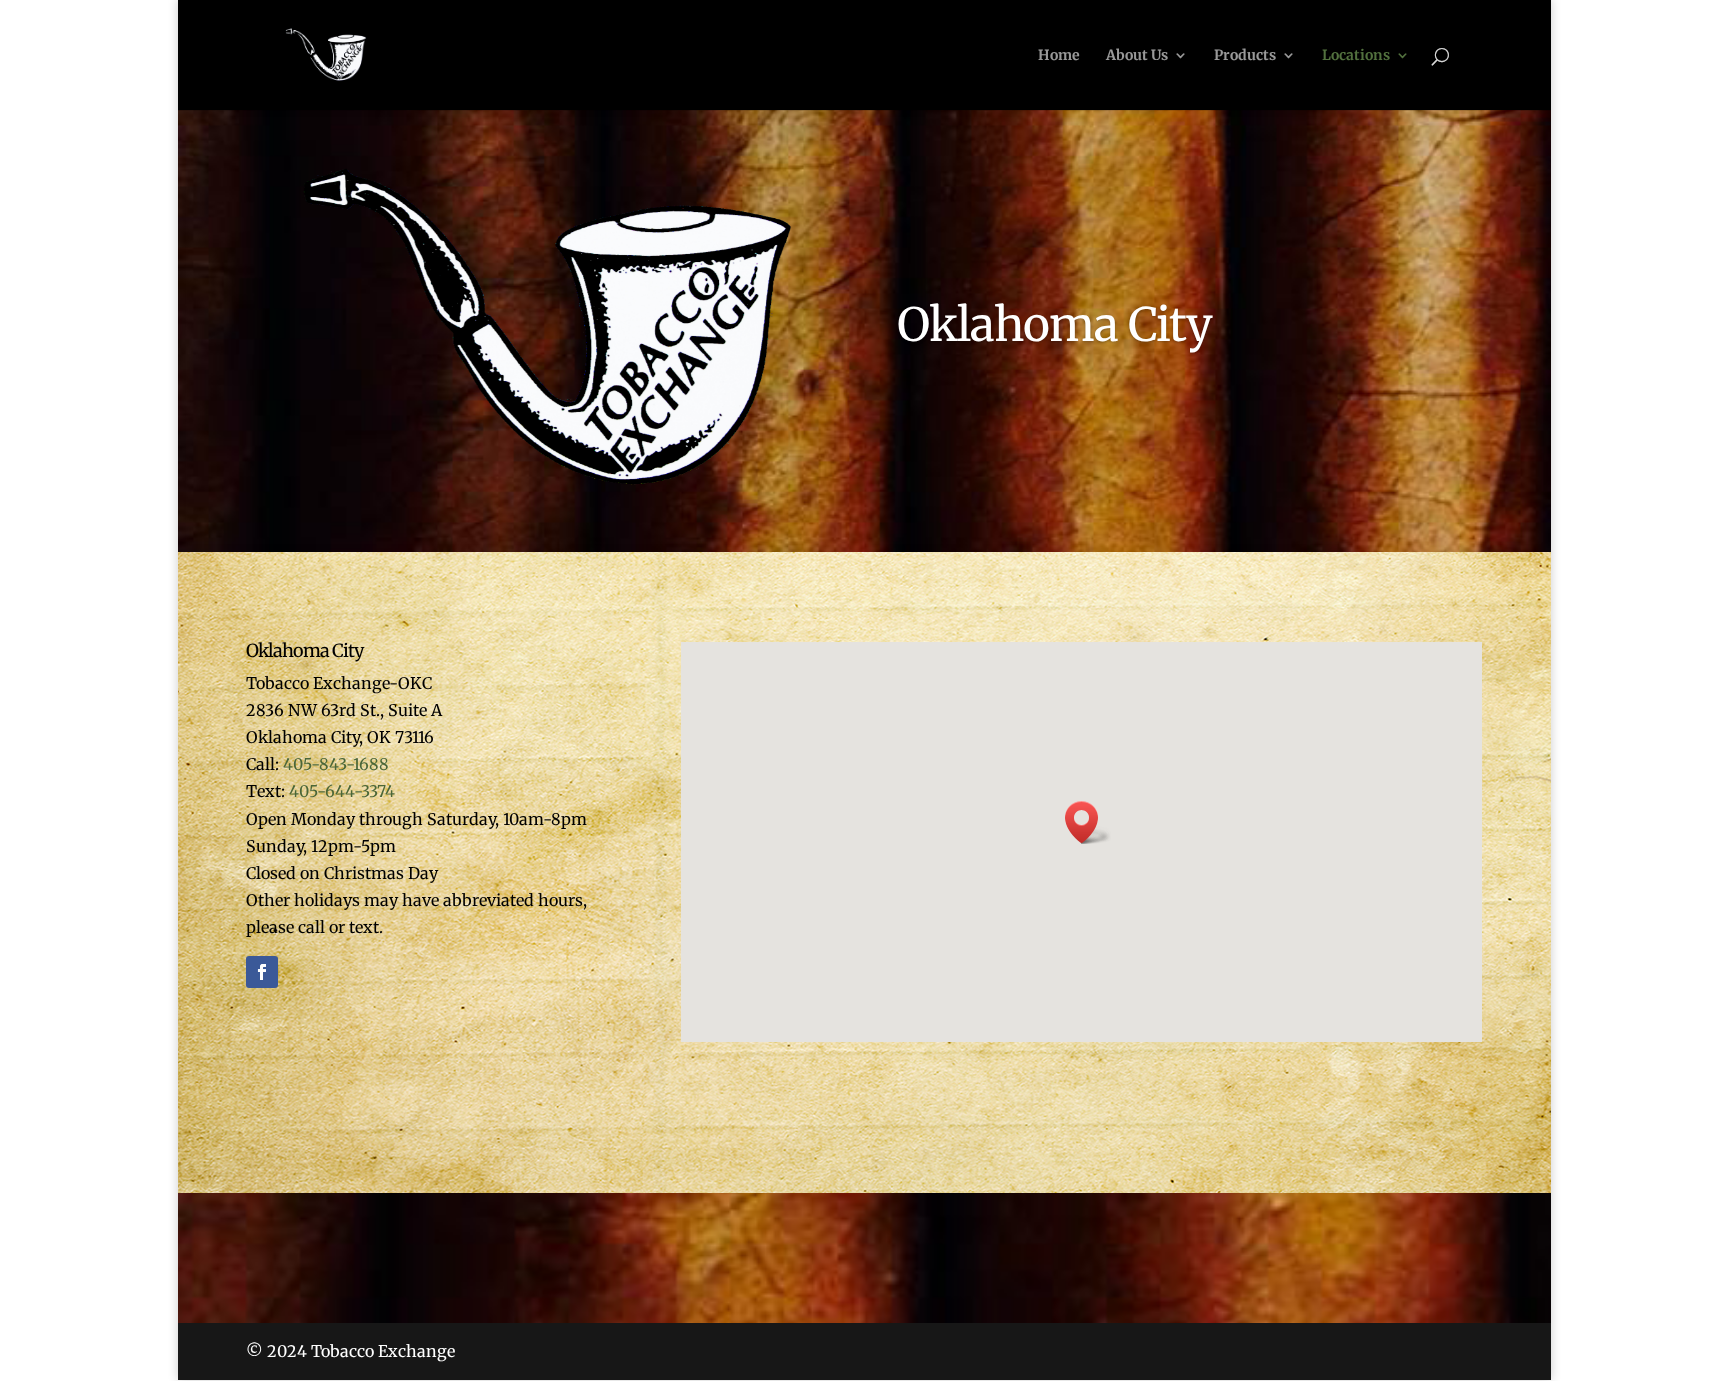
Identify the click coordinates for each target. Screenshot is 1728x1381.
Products (1245, 56)
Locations (1356, 56)
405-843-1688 (336, 764)
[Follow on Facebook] (262, 972)
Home (1059, 56)
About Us (1137, 56)
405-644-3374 (342, 791)
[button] (1088, 822)
